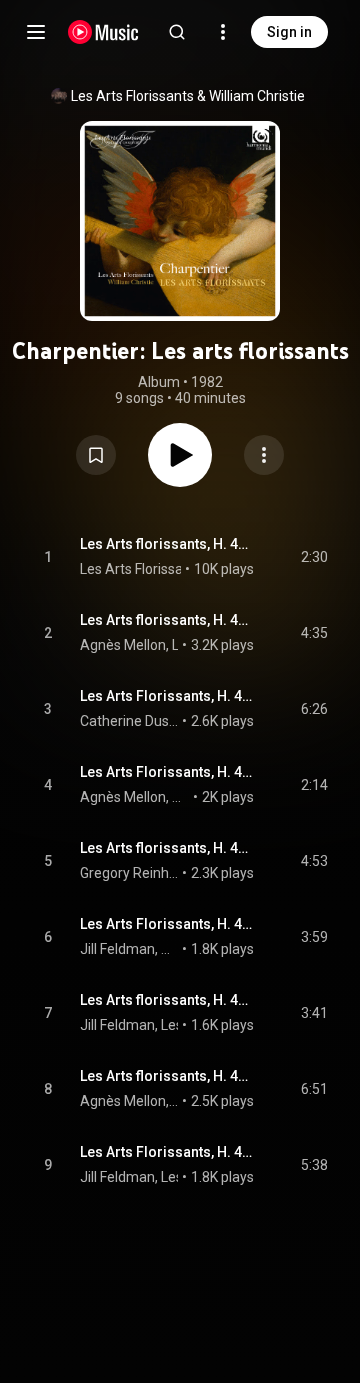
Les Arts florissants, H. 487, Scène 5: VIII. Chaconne (167, 1076)
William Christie (257, 96)
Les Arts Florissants (132, 96)
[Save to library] (96, 455)
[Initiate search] (177, 32)
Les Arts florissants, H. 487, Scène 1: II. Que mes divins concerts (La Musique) (167, 620)
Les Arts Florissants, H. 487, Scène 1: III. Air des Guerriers (167, 696)
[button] (96, 455)
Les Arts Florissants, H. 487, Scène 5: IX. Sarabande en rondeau (167, 1152)
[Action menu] (264, 455)
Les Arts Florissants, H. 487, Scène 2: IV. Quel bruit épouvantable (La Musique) (167, 772)
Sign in (289, 32)
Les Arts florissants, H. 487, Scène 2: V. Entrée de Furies (167, 848)
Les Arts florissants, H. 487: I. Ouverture (167, 544)
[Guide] (36, 32)
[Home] (103, 32)
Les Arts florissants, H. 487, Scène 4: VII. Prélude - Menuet (167, 1000)
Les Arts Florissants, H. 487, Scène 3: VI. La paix (167, 924)
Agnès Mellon (123, 645)
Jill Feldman (117, 1025)
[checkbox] (314, 557)
